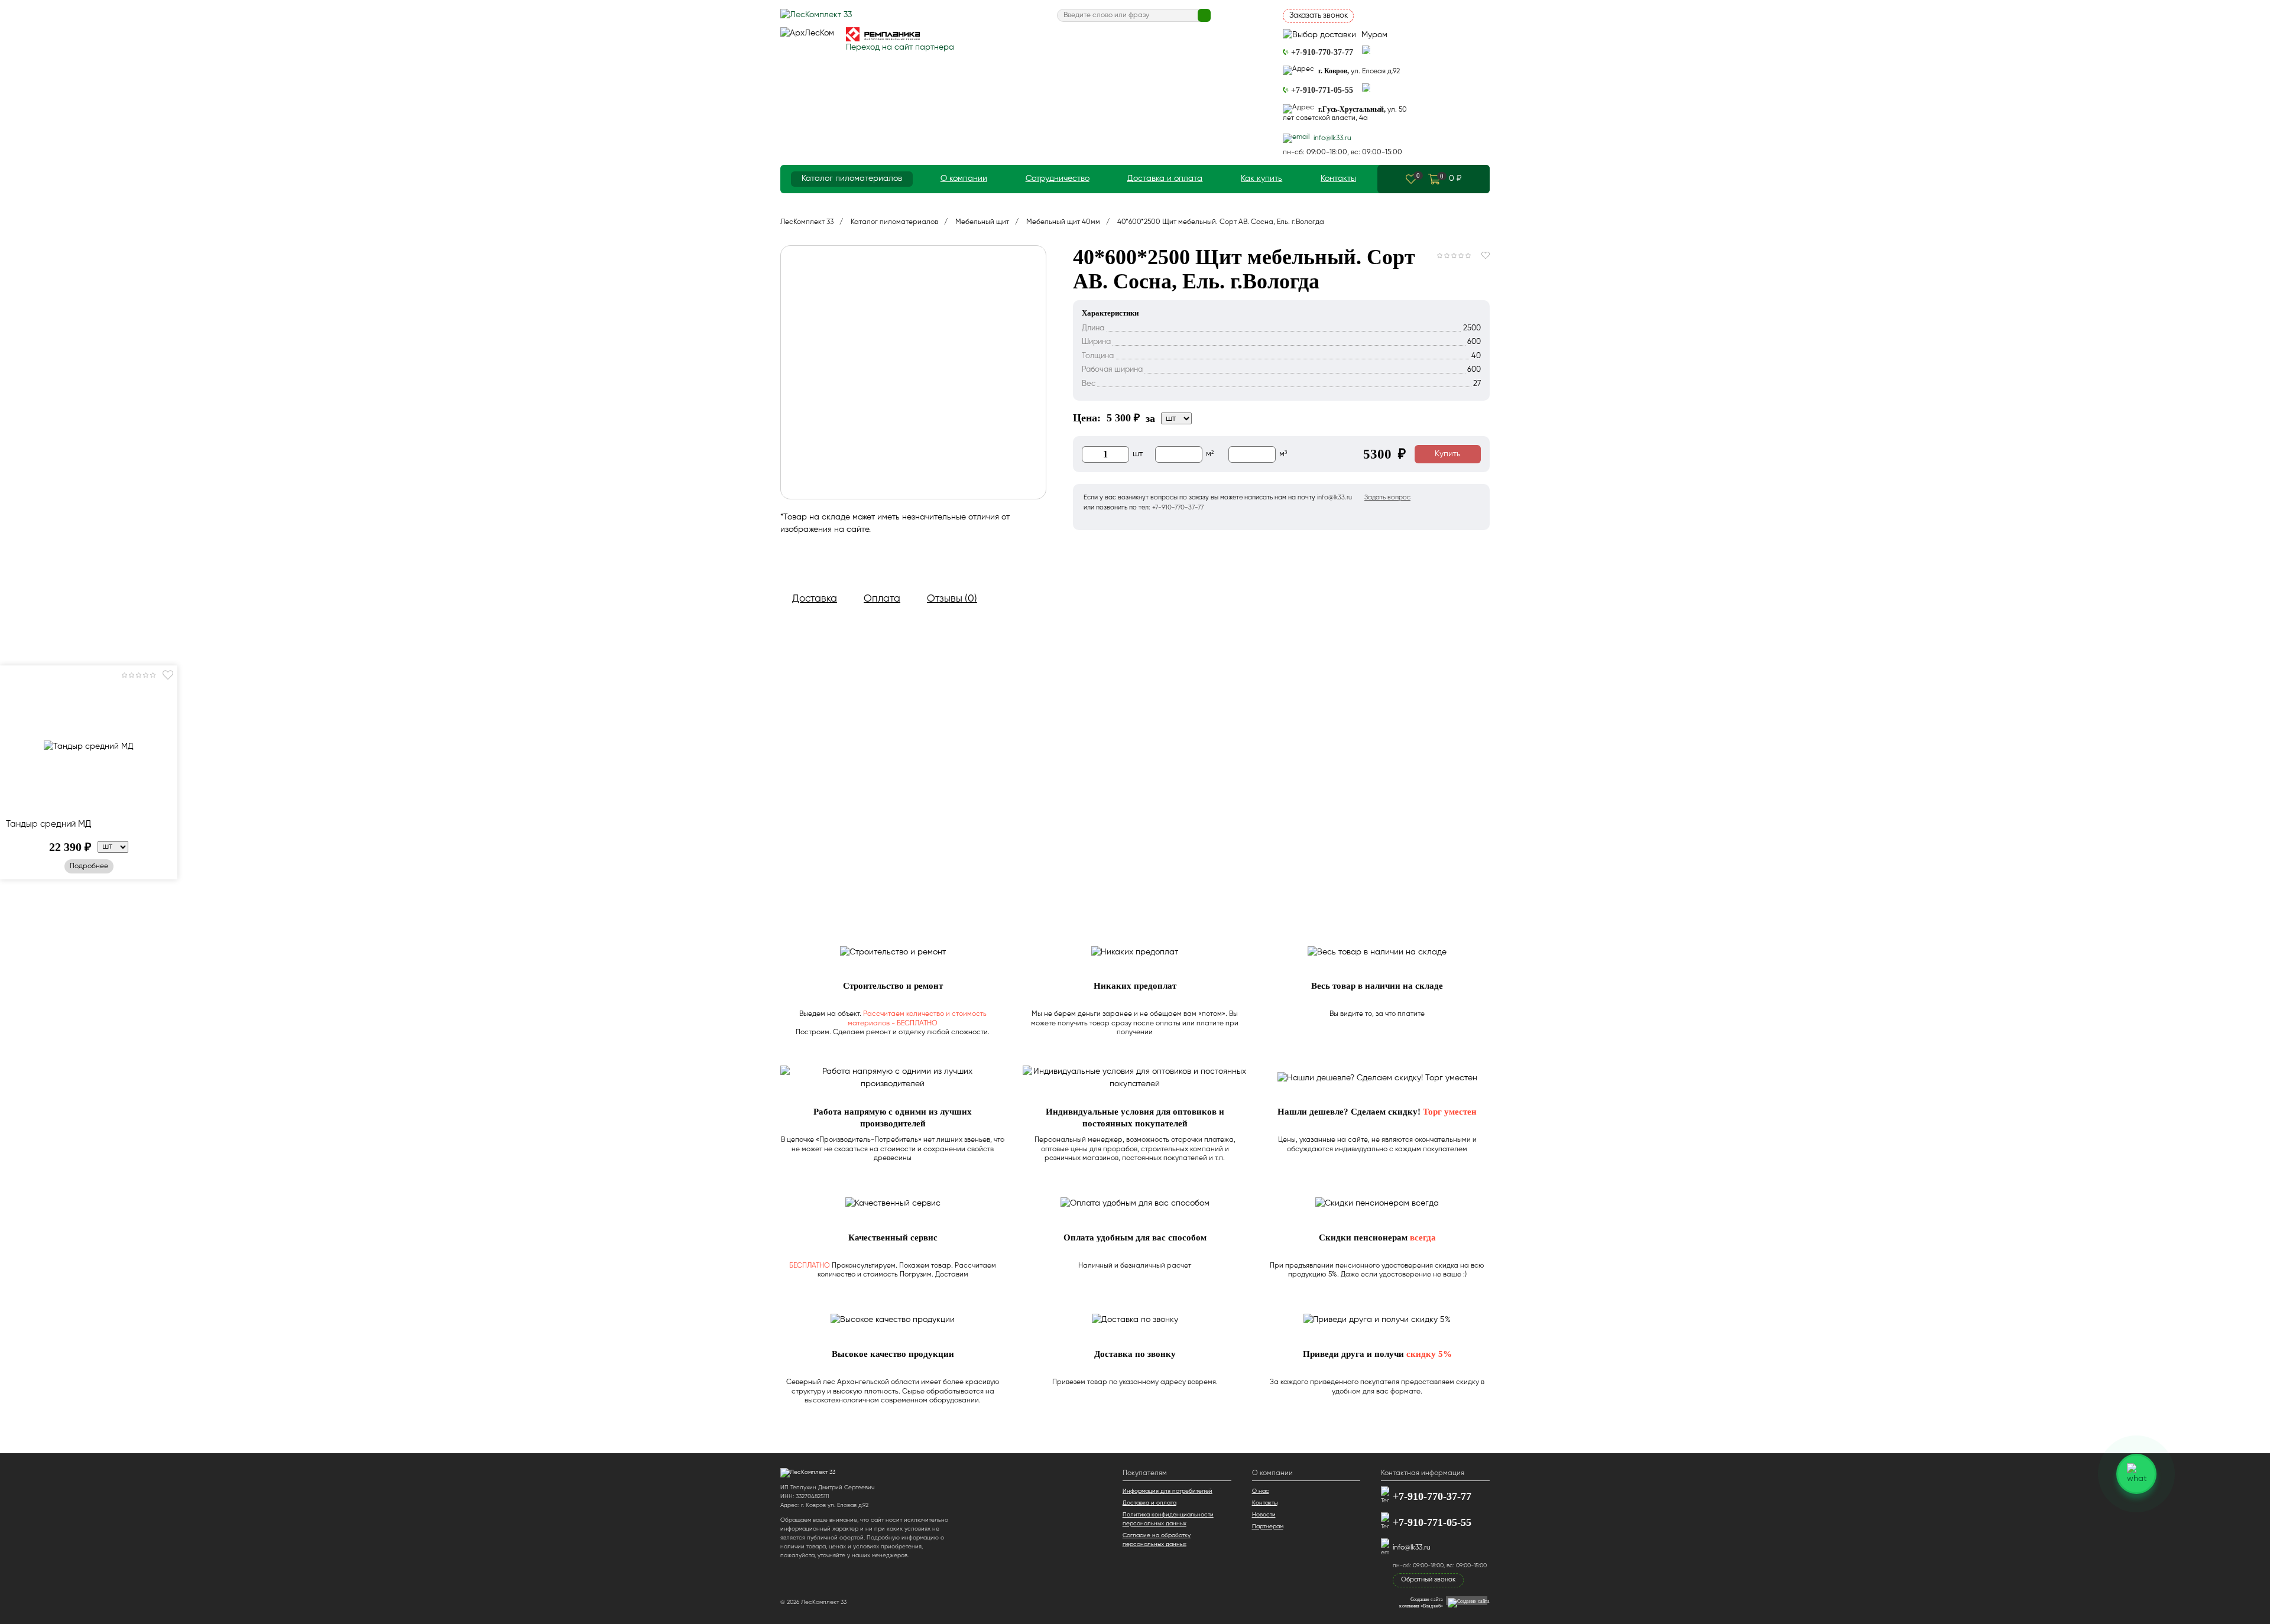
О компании (964, 178)
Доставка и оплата (1165, 178)
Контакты (1338, 178)
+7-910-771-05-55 (1432, 1523)
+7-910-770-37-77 (1432, 1497)
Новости (1264, 1515)
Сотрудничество (1058, 178)
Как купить (1262, 178)
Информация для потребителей (1168, 1491)
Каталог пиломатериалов (852, 178)
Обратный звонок (1428, 1579)
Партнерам (1268, 1526)
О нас (1261, 1491)
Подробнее (89, 866)
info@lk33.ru (1412, 1548)
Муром (1373, 35)
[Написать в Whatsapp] (1366, 50)
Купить (1448, 454)
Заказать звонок (1319, 16)
